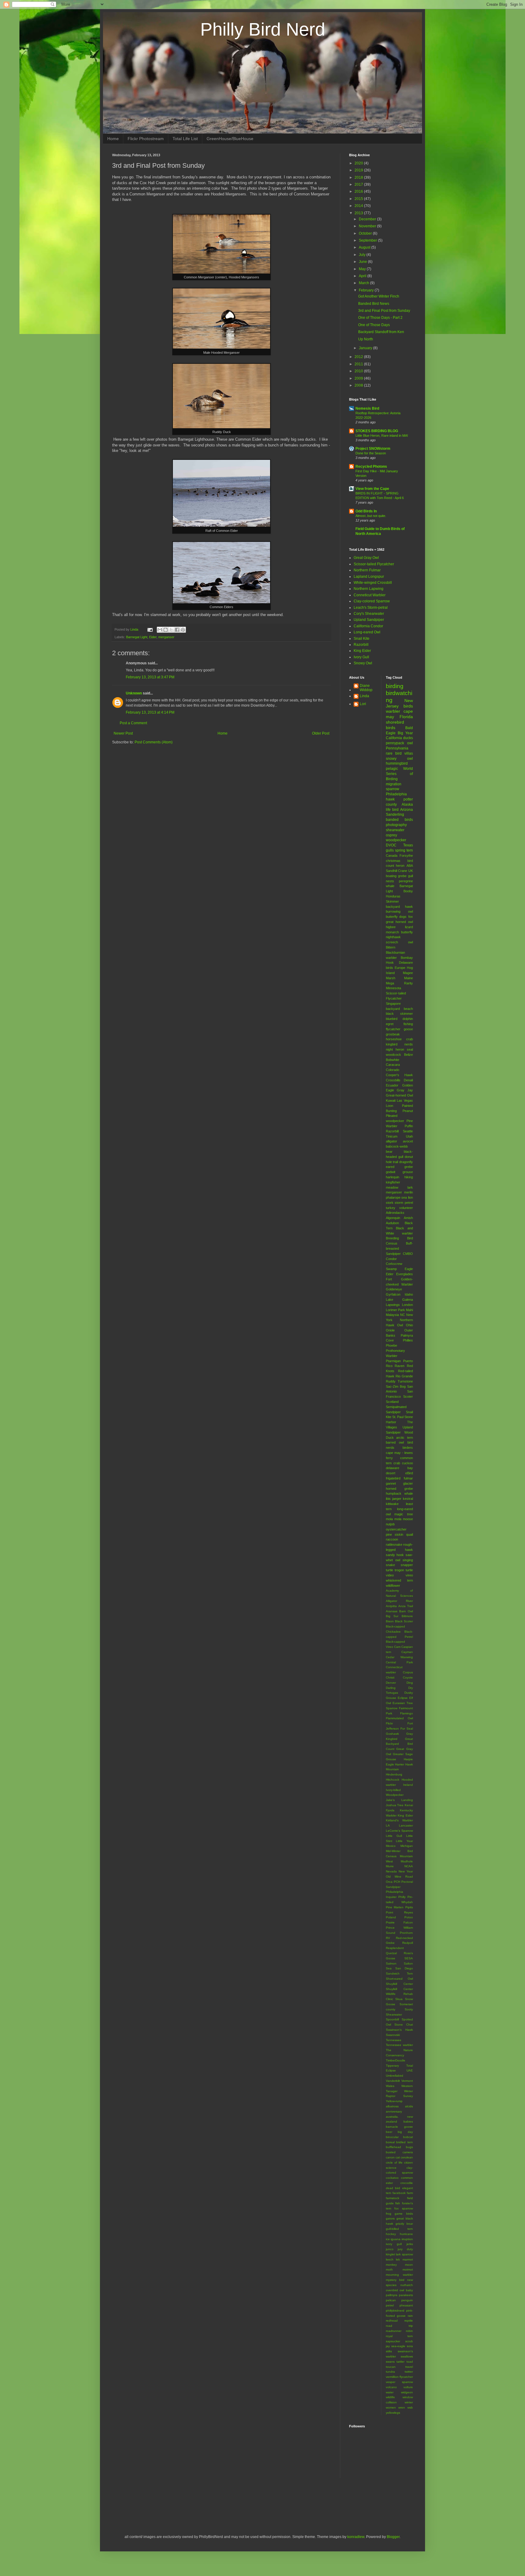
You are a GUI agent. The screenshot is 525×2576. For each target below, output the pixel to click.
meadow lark (400, 1187)
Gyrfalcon (393, 1294)
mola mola (394, 1519)
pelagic (392, 769)
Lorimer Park (395, 1310)
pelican (391, 2300)
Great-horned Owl (400, 1095)
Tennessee (394, 2040)
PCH (397, 1882)
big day (405, 2132)
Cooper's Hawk (400, 1075)
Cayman (407, 1652)
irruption (407, 2239)
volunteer (406, 1208)
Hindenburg (394, 1774)
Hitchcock (393, 1780)
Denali (408, 1080)
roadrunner (394, 2331)
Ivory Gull (361, 657)
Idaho (409, 1294)
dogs (403, 917)
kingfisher (393, 1182)
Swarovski (393, 2035)
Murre (390, 1866)
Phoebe (391, 1345)
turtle (409, 1570)
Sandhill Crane (397, 871)
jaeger (397, 1499)
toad (410, 2362)
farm (410, 2193)
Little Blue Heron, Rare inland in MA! (382, 436)
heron (400, 866)
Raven (400, 1366)
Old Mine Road (400, 1877)
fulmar (408, 1478)
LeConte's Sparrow (400, 1831)
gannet (391, 1483)
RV (388, 1938)
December (368, 219)
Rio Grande (404, 1376)
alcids (409, 2106)
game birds (404, 2214)
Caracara (393, 1065)
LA (388, 1825)
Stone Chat (404, 2025)
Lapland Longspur (369, 577)
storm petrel (404, 1203)
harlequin (393, 1177)
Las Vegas (405, 1100)
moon (409, 2265)
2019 (359, 170)
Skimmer (392, 901)
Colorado (393, 1070)
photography (396, 825)
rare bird (394, 753)
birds (391, 728)
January (366, 348)
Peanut (408, 1111)
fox (411, 917)
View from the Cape (372, 489)
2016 (359, 191)
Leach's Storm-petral (371, 608)
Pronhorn (406, 1933)
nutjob (390, 1524)
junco (390, 2249)
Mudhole (407, 1861)
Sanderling (395, 814)
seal (410, 1049)
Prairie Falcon (400, 1922)
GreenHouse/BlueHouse (230, 139)
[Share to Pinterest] (183, 630)
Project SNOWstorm (373, 449)
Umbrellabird (395, 2076)
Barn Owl (406, 1611)
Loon (389, 1106)
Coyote (408, 1677)
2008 (359, 385)
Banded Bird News (374, 304)
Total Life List (185, 139)
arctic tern (405, 1438)
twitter (409, 2372)
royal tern (400, 2336)
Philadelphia (396, 794)
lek (398, 2259)
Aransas (392, 1611)
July (363, 255)
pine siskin (395, 1534)
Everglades (405, 1274)
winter (409, 2402)
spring (400, 850)
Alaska (407, 804)
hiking (409, 1177)
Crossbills (393, 1080)
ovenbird (392, 2290)
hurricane (406, 2234)
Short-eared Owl (400, 1979)
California (394, 738)
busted (391, 2152)
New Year (406, 1871)
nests (390, 881)
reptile (409, 2321)
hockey (391, 2234)
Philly (402, 1897)
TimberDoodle (396, 2060)
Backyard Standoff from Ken (381, 332)
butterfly (392, 917)
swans (390, 2362)
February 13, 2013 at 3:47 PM (150, 677)
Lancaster (406, 1825)
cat (398, 2157)
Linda (364, 696)
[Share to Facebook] (177, 630)
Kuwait (391, 1100)
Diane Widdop (366, 688)
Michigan (407, 1846)
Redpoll (408, 1943)
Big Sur (392, 1616)
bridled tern (405, 2142)
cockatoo (392, 2178)
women (391, 2407)
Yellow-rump (394, 2101)
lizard (409, 927)
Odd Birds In (366, 511)
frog (389, 2214)
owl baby (406, 2290)
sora (410, 2346)
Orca (389, 1882)
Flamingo (407, 1713)
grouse (408, 1172)
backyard (393, 1009)
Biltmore (407, 1616)
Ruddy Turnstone (400, 1381)
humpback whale (400, 1493)
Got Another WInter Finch (379, 296)
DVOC (391, 845)
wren (402, 2407)
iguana (396, 2239)
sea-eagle (398, 2346)
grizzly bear (404, 2224)
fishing (408, 1024)
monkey (391, 2265)
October (366, 233)
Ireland (408, 1785)
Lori (363, 704)
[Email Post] (150, 629)
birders (408, 1448)
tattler (400, 2362)
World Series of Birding (400, 774)
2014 (359, 206)
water (390, 2392)
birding (395, 686)
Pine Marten (395, 1907)
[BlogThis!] (166, 630)
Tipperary (392, 2066)
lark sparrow (404, 2254)
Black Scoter (404, 1621)
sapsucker (393, 2341)
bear (389, 1152)
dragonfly (406, 1162)
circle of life (394, 2163)
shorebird (395, 722)
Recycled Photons (371, 467)
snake (390, 1565)
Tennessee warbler (400, 2045)
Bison (390, 1621)
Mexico (391, 1846)
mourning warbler (400, 2275)
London (407, 1305)
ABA (410, 866)
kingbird (392, 1044)
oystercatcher (396, 1529)
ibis (388, 1499)
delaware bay (400, 1468)
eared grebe (400, 1167)
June (363, 262)
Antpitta (391, 1606)
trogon (399, 1570)
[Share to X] (171, 630)
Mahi (409, 1310)
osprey (391, 835)
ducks (408, 738)
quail (410, 1534)
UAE (410, 2070)
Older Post (321, 733)
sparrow (393, 789)
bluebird (392, 1019)
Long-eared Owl (367, 632)
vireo (409, 1575)
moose (408, 1519)
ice (388, 2239)
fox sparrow (404, 2208)
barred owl (395, 1442)
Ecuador (392, 1085)
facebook (399, 2193)
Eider (153, 637)
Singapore (393, 1004)
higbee (391, 927)
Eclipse (403, 1698)
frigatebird (393, 1478)
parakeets (406, 2295)
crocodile (407, 2183)
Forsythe (406, 856)
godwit (391, 1172)
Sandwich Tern (400, 1973)
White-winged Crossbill (373, 583)
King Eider (362, 651)
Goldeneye (394, 1289)
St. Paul (398, 1417)
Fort (389, 1279)
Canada (392, 856)
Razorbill (361, 645)
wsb (410, 2407)
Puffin (409, 1126)
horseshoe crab (400, 1039)
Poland (391, 1917)
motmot (408, 2269)
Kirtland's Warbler (400, 1820)
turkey (391, 1208)
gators (390, 2218)
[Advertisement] (183, 2505)
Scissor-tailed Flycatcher (374, 564)
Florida (406, 717)
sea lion (407, 1197)
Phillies (408, 1340)
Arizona (407, 810)
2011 (359, 364)
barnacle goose (400, 2127)
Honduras (393, 896)
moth (389, 2269)
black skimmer (400, 1014)
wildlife (390, 2397)
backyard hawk (400, 907)
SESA (409, 1958)
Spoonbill (392, 2019)
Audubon (392, 1223)
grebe (402, 876)
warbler (393, 711)
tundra (390, 2372)
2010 (359, 371)
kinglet (390, 2254)
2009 (359, 378)
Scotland (392, 1402)
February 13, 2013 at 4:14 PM (150, 712)
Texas (408, 845)
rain (410, 2316)
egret (390, 1024)
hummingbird (397, 763)
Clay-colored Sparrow (372, 601)
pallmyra (392, 2295)
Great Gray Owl (366, 558)
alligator (391, 1141)
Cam (397, 1647)
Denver (391, 1683)
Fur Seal (407, 1729)
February (367, 290)
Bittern (391, 947)
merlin (408, 1192)
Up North (366, 339)
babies (408, 2121)
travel (409, 2367)
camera (408, 2152)
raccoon (392, 1539)
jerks (410, 2244)
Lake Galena (400, 1300)
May (363, 269)
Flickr (389, 1723)
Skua (399, 1999)
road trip (400, 2326)
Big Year (405, 733)
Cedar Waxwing (400, 1657)
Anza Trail (406, 1606)
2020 (359, 163)
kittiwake (392, 1504)
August (365, 247)
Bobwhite (393, 1060)
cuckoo (407, 1463)
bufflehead (393, 2147)
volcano (391, 2387)
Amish (408, 1218)
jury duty (405, 2249)
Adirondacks (395, 1213)
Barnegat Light (137, 637)
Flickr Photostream (146, 139)
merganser (166, 637)
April (363, 276)
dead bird (393, 2188)
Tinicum (392, 1136)
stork (390, 1203)
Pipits (409, 1907)
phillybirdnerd (395, 2311)
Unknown (134, 693)
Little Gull (394, 1836)
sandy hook (395, 1555)
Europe (400, 968)
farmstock (393, 2198)
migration (394, 784)
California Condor (368, 626)
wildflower (393, 1586)
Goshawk (392, 1734)
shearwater (395, 830)
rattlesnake (394, 1545)
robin (409, 2331)
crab (397, 1463)
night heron (395, 1049)
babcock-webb (397, 1146)
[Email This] (160, 630)
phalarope (393, 1197)
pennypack (395, 743)
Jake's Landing (400, 1800)
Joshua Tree (395, 1805)
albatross (392, 2106)
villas (409, 753)
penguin (407, 2300)
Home (113, 139)
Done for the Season (371, 453)
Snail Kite (362, 639)
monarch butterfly (400, 932)
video (390, 1575)
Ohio (409, 1325)
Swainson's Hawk (400, 2030)
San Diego (404, 1968)
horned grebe (400, 1489)
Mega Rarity (400, 983)
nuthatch (407, 2285)
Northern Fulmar (367, 570)
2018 (359, 177)
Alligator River (400, 1601)
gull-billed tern (400, 2229)
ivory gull (394, 2244)
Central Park (400, 1662)
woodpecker (396, 840)
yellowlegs (393, 2413)
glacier (408, 1483)
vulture (408, 2387)
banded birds (400, 820)
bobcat (408, 2137)
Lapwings (393, 1305)
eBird (409, 1473)
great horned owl (400, 922)
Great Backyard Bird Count (400, 1744)
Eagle (409, 1269)
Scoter (408, 1396)
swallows (407, 2356)
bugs (409, 2147)
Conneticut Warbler (370, 595)
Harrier (400, 1764)
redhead (392, 2321)
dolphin (408, 1019)
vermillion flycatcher (400, 2377)
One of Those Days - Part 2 (380, 318)
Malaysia (392, 1315)
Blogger (393, 2537)
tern (410, 850)
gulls (390, 850)
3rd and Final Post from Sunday (384, 311)
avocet (408, 1141)
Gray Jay (405, 1090)
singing (408, 1560)
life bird (392, 810)
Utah (409, 1136)
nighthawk (393, 937)
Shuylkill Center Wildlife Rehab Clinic (400, 1994)
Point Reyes (400, 1912)
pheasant (406, 2305)
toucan (391, 2367)
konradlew (356, 2537)
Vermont (407, 2081)
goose (408, 1029)
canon (390, 2157)
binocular (392, 2137)
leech (390, 2259)
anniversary (394, 2111)
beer (389, 2132)
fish (398, 2203)
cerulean (407, 2157)
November (368, 226)
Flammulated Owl (400, 1718)
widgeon (407, 2392)
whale (390, 886)
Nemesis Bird (367, 408)
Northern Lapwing (369, 589)
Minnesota (393, 988)
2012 (359, 357)
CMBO (408, 1254)
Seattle (408, 1131)
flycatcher (393, 1029)
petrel (390, 2305)
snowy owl (400, 759)
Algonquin (393, 1218)
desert (391, 1473)
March (364, 283)
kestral (408, 1499)
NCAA (409, 1866)
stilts (389, 2351)
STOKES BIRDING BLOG (377, 431)
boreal (390, 2142)
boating (391, 876)
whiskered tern (400, 1580)
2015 (359, 199)
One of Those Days (374, 325)
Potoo (409, 1917)
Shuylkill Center (400, 1984)
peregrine (406, 881)
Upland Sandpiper (369, 620)
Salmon (391, 1963)
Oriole (390, 1330)
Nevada (391, 1871)
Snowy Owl (363, 663)
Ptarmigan (393, 1361)
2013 (359, 213)
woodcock (393, 1055)
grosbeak (393, 1034)
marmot (408, 2259)
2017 (359, 184)
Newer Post (123, 733)
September (368, 240)
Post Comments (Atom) (154, 742)
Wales (390, 2086)
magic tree (404, 1514)
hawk (390, 799)
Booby (408, 891)
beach (408, 1009)
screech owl (400, 942)
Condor (391, 1259)
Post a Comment (133, 723)
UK (411, 871)
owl (410, 743)
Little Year (404, 1841)
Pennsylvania (397, 748)
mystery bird (395, 2280)
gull (410, 876)
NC (403, 1315)
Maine (408, 978)
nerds (409, 1044)
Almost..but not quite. (371, 516)
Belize (408, 1055)
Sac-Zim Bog (396, 1386)
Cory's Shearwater (369, 614)
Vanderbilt (393, 2081)
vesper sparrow (400, 2382)
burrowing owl (400, 911)
